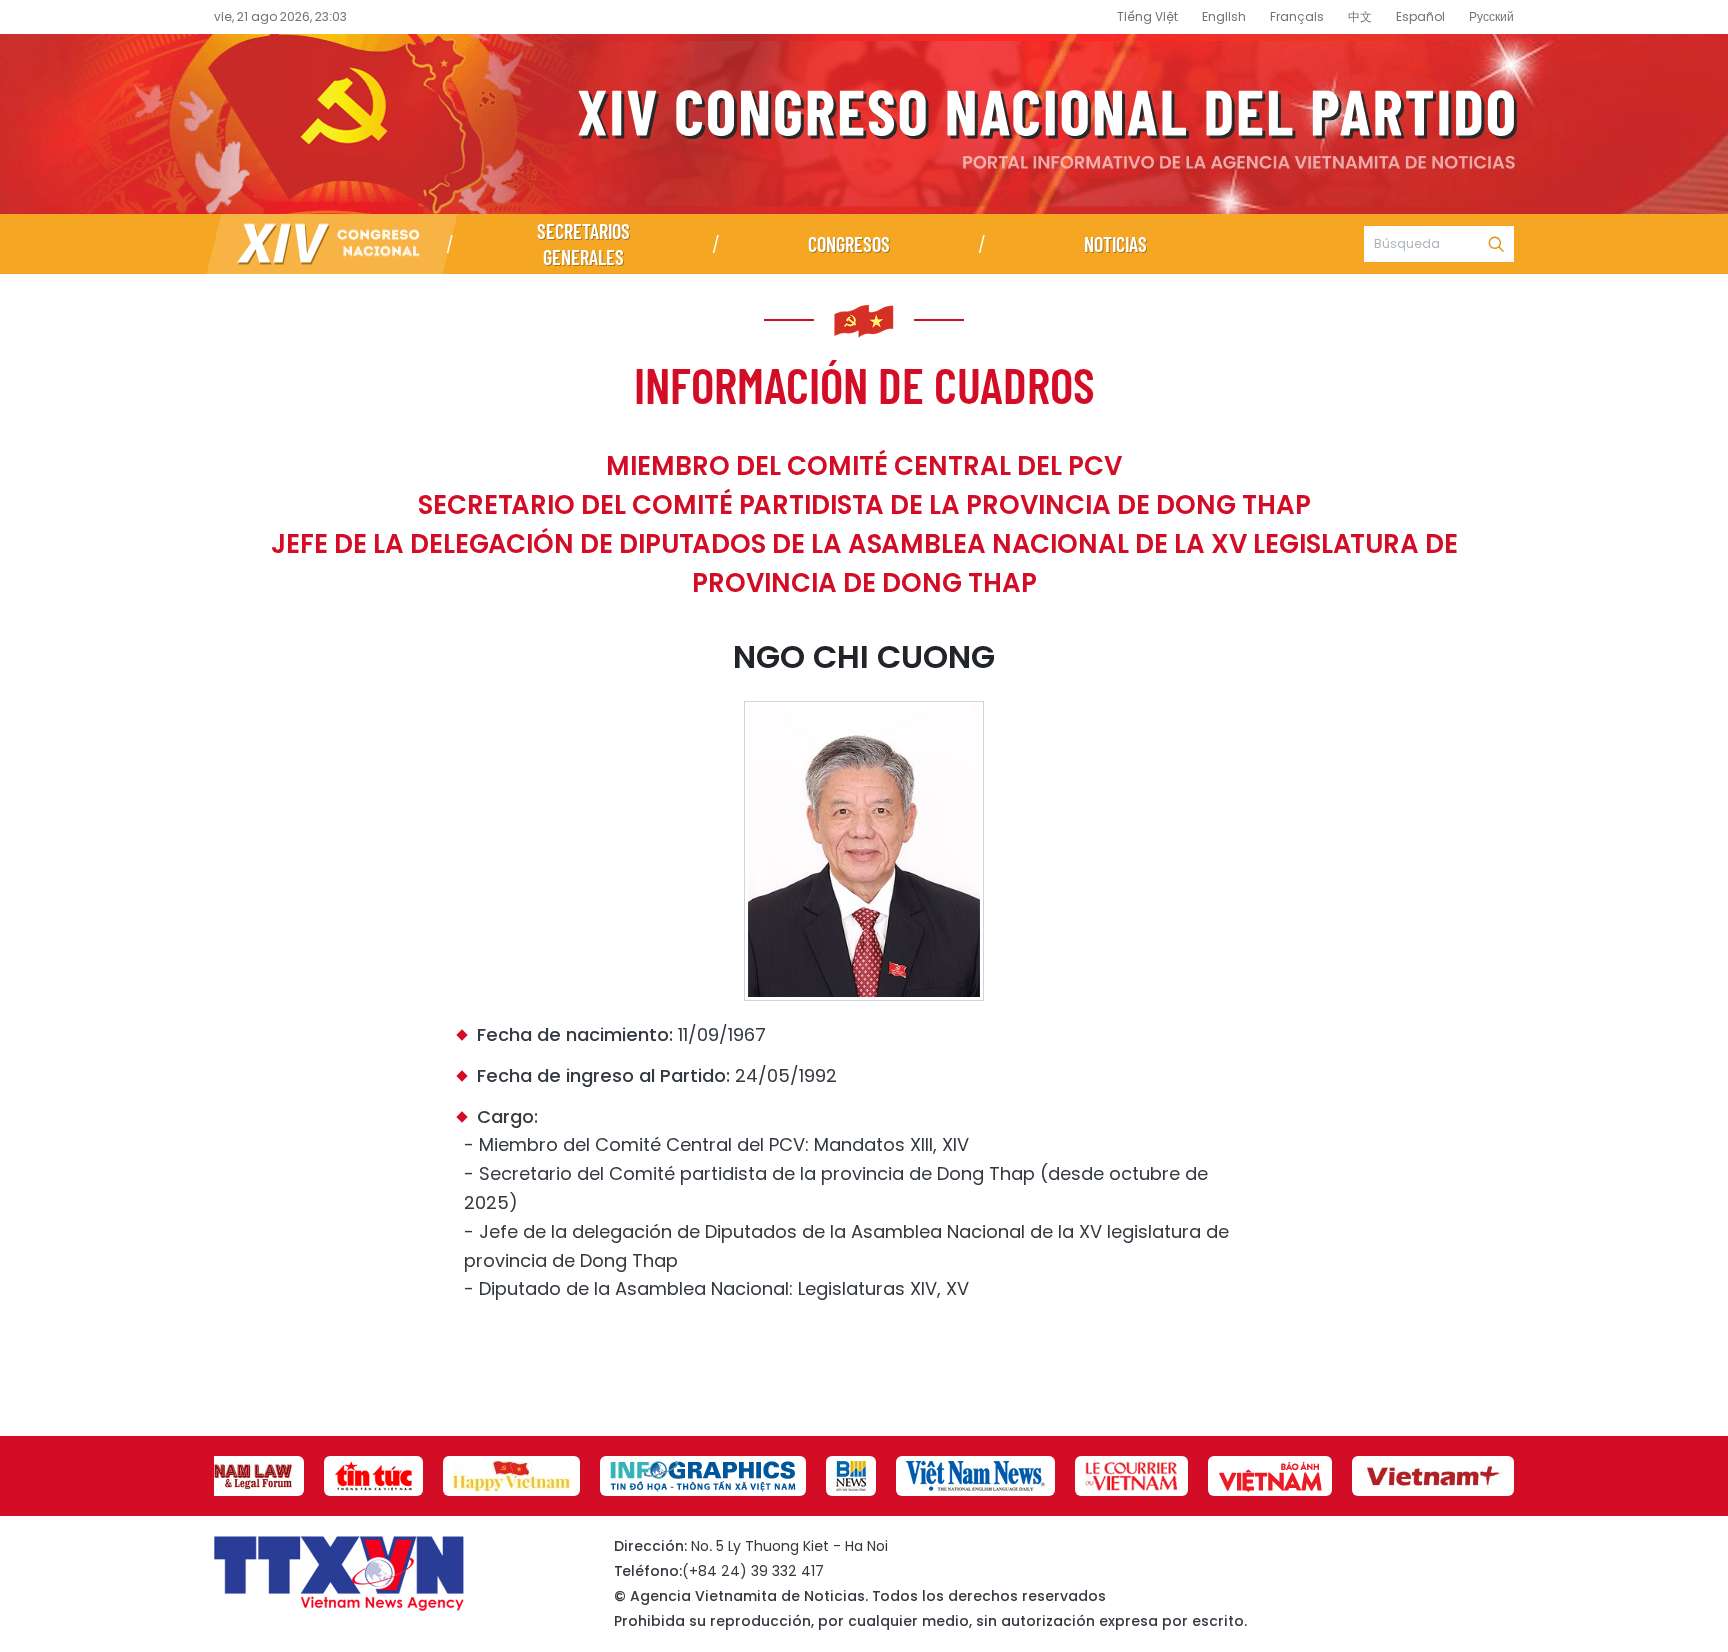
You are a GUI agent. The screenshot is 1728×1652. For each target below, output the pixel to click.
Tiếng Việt (1147, 16)
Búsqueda (1496, 244)
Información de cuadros (864, 384)
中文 (1360, 16)
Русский (1491, 16)
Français (1297, 16)
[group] (234, 1476)
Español (1420, 16)
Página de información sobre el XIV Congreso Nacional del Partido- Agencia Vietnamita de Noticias (864, 124)
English (1224, 16)
